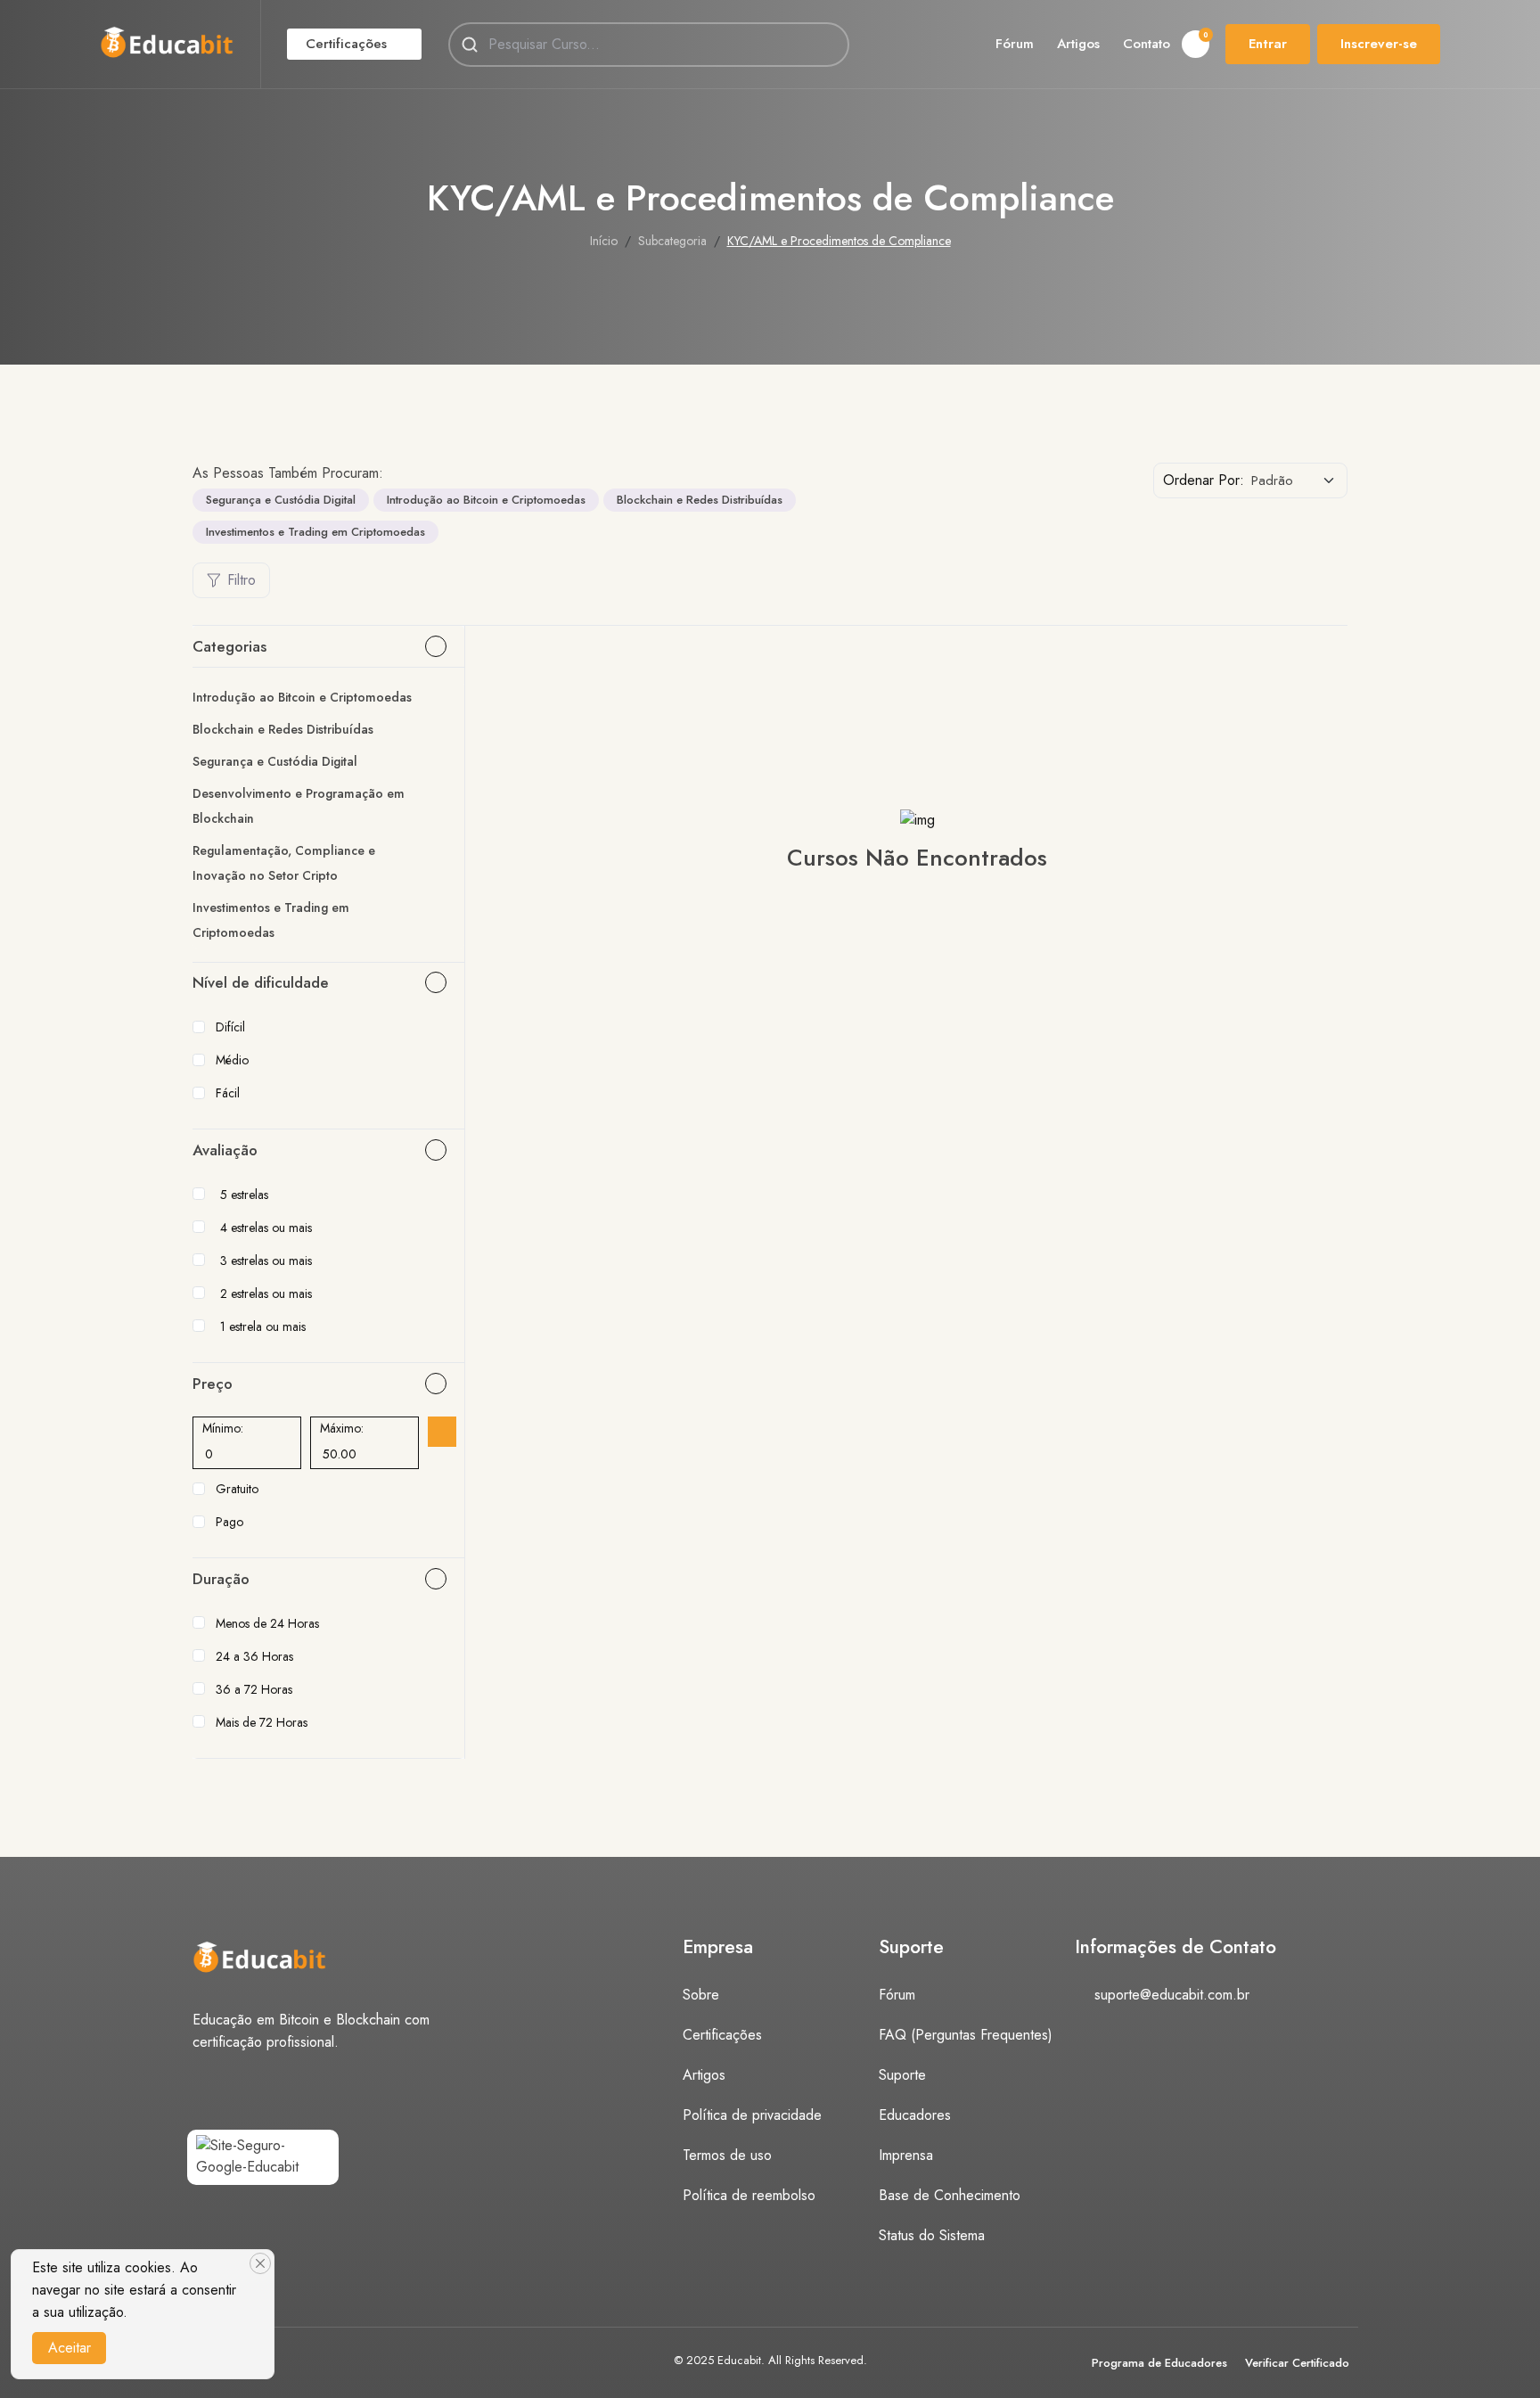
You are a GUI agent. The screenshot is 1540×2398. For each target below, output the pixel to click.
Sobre (701, 1995)
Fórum (1015, 44)
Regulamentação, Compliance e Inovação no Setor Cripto (284, 863)
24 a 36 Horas (254, 1656)
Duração (221, 1579)
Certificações (346, 44)
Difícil (230, 1027)
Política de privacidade (752, 2115)
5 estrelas (244, 1195)
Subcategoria (672, 241)
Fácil (228, 1093)
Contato (1147, 44)
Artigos (1078, 44)
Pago (229, 1522)
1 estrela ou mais (263, 1326)
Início (604, 241)
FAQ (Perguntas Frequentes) (966, 2035)
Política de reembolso (749, 2195)
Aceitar (70, 2348)
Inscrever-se (1379, 44)
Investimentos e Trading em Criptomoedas (315, 532)
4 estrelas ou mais (266, 1228)
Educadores (915, 2115)
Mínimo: (223, 1428)
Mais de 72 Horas (262, 1722)
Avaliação (225, 1150)
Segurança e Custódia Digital (281, 500)
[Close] (260, 2263)
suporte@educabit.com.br (1172, 1995)
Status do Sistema (932, 2235)
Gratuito (237, 1489)
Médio (232, 1060)
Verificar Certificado (1297, 2363)
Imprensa (906, 2155)
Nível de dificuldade (261, 982)
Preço (213, 1384)
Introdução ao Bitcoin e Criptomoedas (486, 500)
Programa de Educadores (1159, 2363)
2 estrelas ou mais (266, 1293)
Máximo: (342, 1428)
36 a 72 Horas (254, 1689)
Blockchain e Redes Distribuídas (700, 500)
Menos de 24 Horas (267, 1623)
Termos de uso (727, 2155)
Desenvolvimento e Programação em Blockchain (299, 806)
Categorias (229, 646)
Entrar (1268, 44)
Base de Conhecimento (950, 2195)
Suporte (902, 2075)
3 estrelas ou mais (266, 1261)
